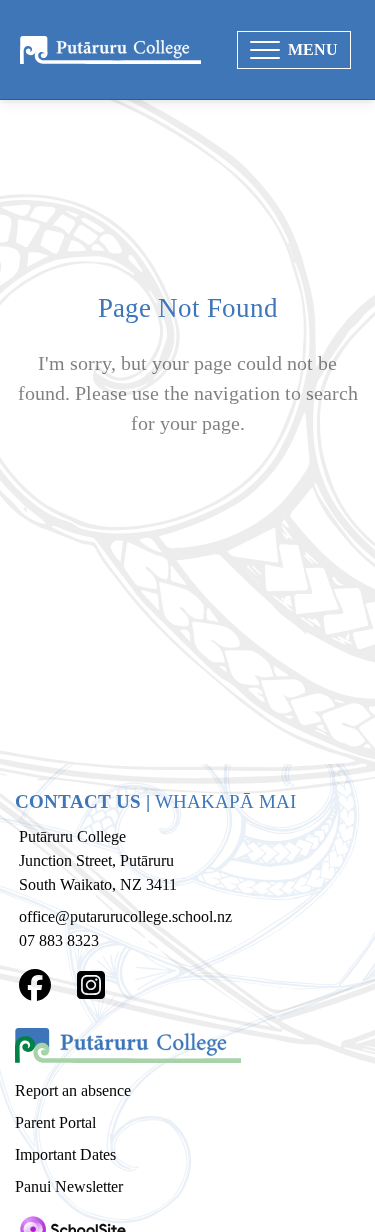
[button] (294, 50)
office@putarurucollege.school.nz (125, 916)
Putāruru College (72, 836)
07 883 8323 (59, 940)
